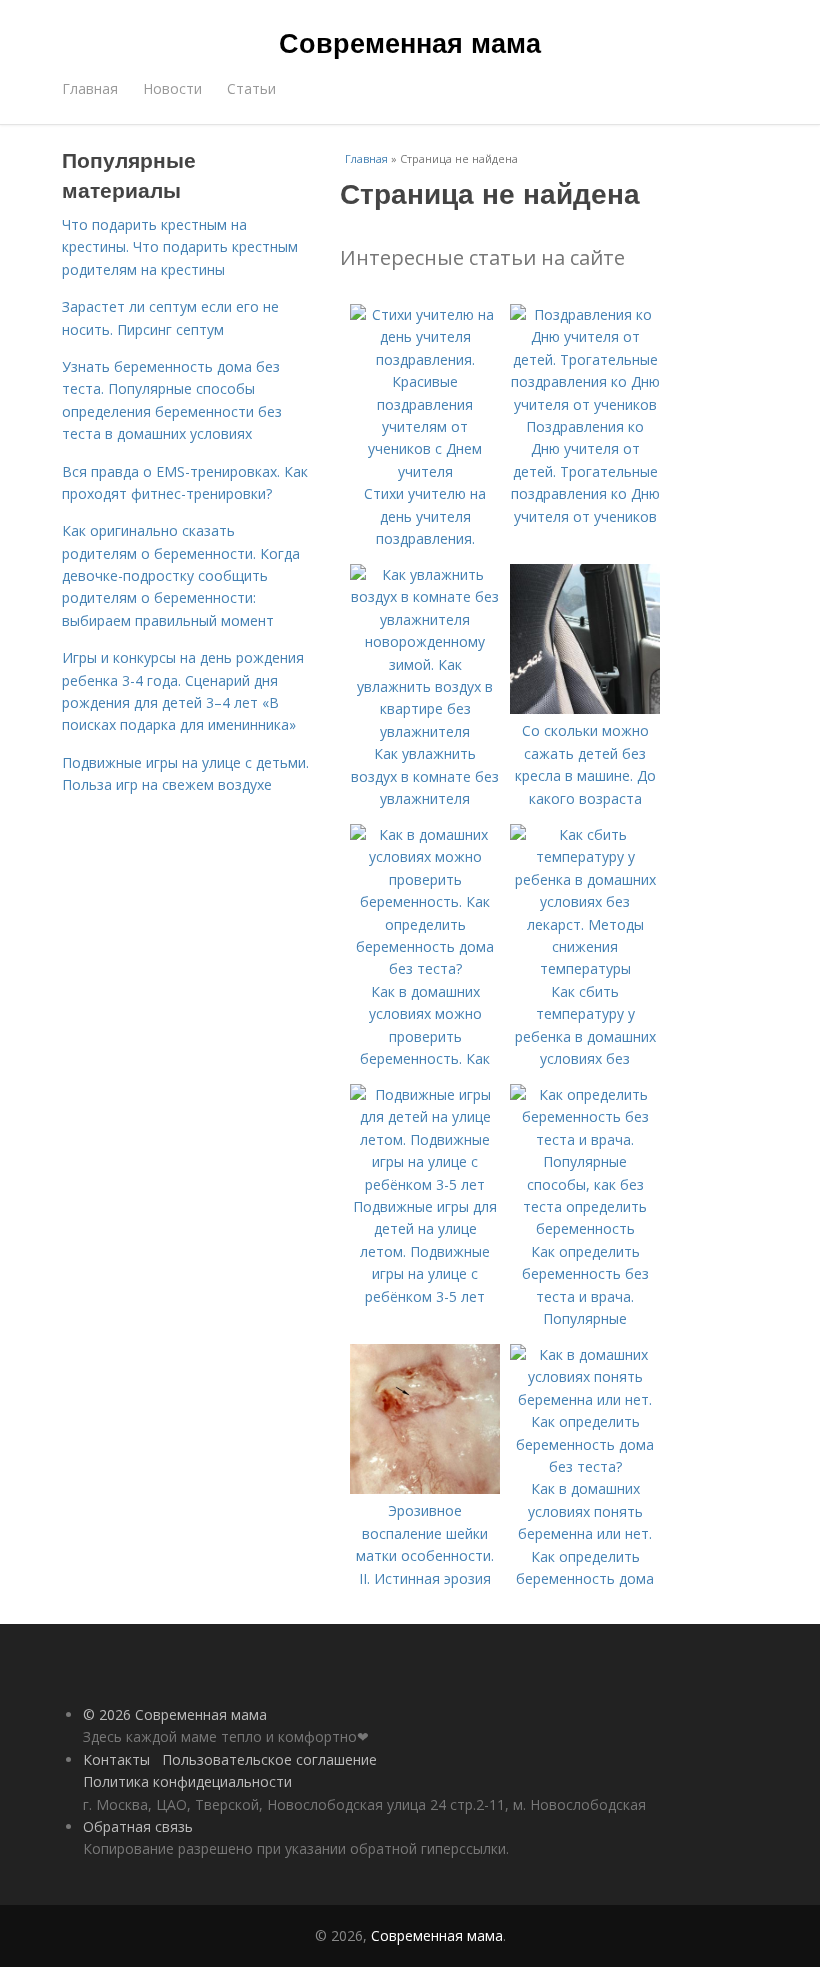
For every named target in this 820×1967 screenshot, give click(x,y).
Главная (90, 88)
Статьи (251, 88)
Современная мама (410, 42)
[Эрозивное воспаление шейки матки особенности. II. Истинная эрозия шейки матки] (425, 1488)
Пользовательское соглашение (269, 1759)
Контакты (116, 1759)
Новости (172, 88)
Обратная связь (138, 1826)
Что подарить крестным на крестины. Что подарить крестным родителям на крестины (180, 247)
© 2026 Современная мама (175, 1714)
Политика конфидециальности (187, 1781)
